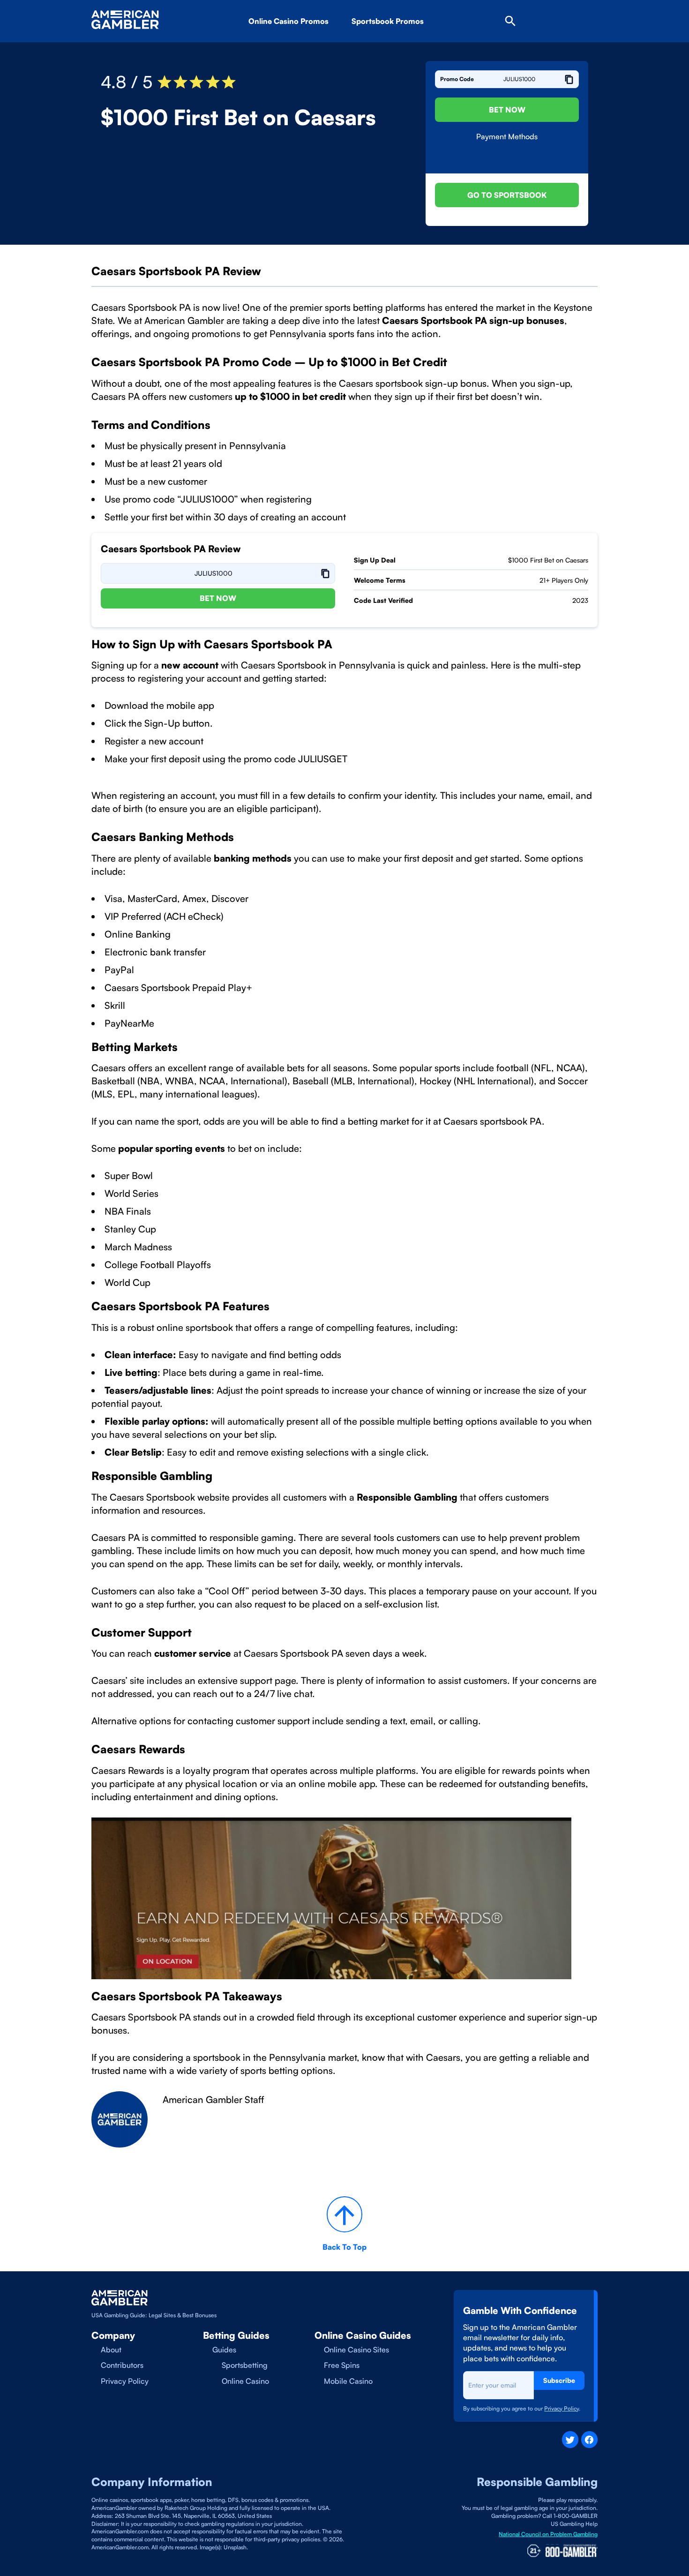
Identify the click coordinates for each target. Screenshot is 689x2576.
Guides (224, 2350)
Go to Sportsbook (507, 195)
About (111, 2350)
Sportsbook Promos (388, 21)
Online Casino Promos (288, 21)
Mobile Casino (348, 2381)
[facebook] (589, 2439)
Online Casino (245, 2381)
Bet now (218, 598)
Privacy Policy (125, 2381)
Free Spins (342, 2365)
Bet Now (507, 110)
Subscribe (559, 2380)
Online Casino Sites (356, 2350)
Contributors (122, 2365)
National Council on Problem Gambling (548, 2534)
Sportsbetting (245, 2365)
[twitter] (570, 2439)
